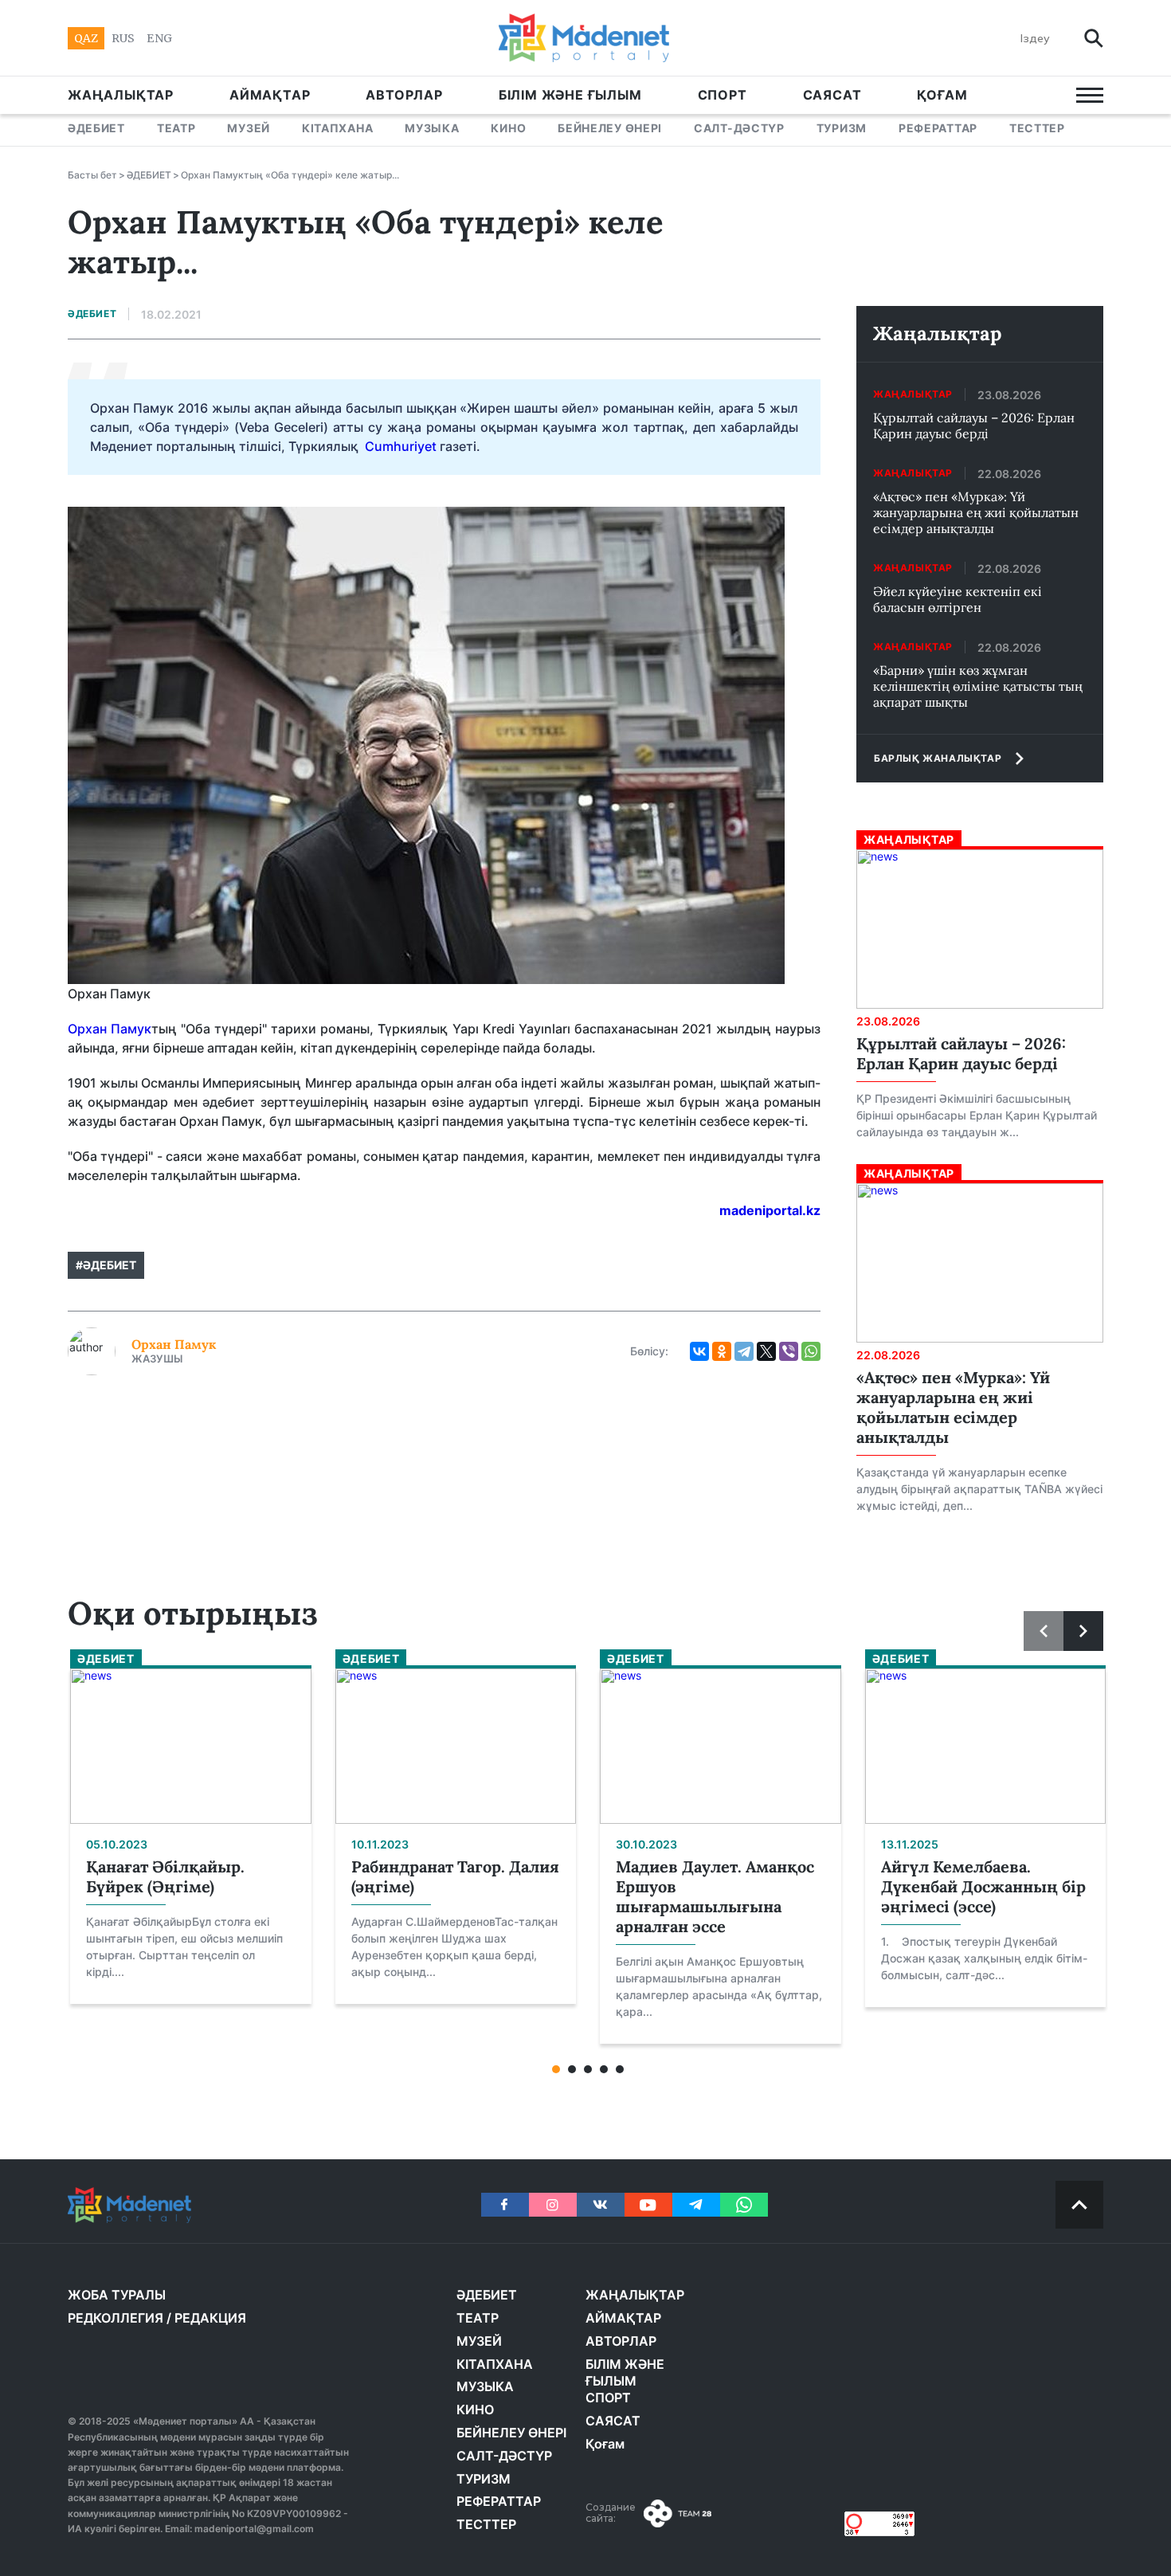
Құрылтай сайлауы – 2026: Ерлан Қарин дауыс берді (974, 425)
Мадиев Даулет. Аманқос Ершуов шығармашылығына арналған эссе (715, 1896)
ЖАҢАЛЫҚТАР (121, 95)
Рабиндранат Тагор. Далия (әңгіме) (455, 1876)
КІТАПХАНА (337, 128)
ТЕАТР (176, 128)
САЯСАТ (832, 95)
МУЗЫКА (432, 128)
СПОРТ (723, 95)
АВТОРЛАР (404, 95)
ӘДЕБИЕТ (96, 128)
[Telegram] (744, 1351)
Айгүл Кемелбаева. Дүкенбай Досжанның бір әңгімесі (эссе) (983, 1886)
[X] (766, 1351)
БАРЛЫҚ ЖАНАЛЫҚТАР (938, 758)
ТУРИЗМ (842, 128)
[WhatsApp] (811, 1351)
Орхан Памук (110, 1029)
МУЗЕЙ (249, 128)
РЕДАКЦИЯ (210, 2318)
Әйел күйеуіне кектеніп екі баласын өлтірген (958, 599)
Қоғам (942, 95)
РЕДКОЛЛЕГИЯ (116, 2318)
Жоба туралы (117, 2295)
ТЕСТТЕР (1037, 128)
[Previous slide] (1044, 1631)
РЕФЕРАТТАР (938, 128)
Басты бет (92, 175)
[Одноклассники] (722, 1351)
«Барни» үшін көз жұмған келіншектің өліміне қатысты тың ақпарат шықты (978, 686)
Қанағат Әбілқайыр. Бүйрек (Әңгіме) (165, 1876)
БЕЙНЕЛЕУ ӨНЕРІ (610, 128)
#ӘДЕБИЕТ (106, 1265)
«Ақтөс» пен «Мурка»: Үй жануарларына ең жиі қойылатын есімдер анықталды (976, 512)
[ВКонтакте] (699, 1351)
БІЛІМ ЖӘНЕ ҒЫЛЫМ (570, 95)
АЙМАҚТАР (270, 95)
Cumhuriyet (401, 446)
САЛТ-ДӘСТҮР (739, 128)
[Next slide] (1083, 1631)
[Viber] (789, 1351)
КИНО (508, 128)
